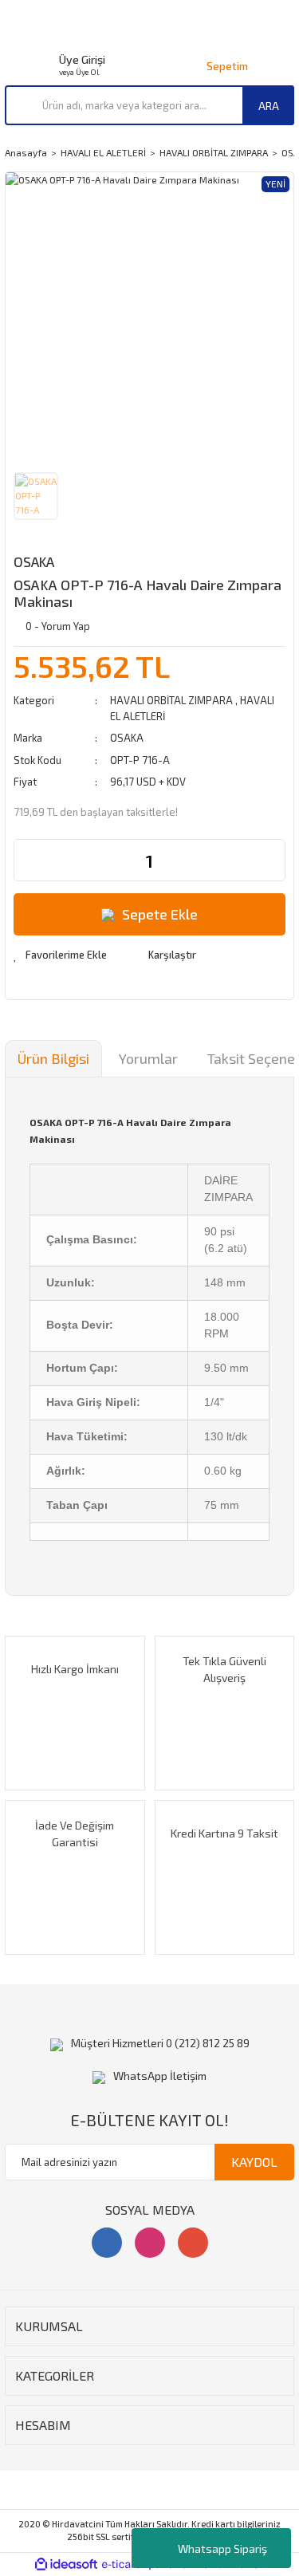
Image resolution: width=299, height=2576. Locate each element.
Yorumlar (148, 1058)
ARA (269, 106)
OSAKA (34, 561)
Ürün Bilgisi (53, 1058)
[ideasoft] (66, 2564)
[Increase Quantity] (273, 860)
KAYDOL (254, 2162)
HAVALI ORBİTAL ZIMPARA (171, 700)
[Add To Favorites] (60, 955)
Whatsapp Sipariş (222, 2548)
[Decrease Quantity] (26, 860)
